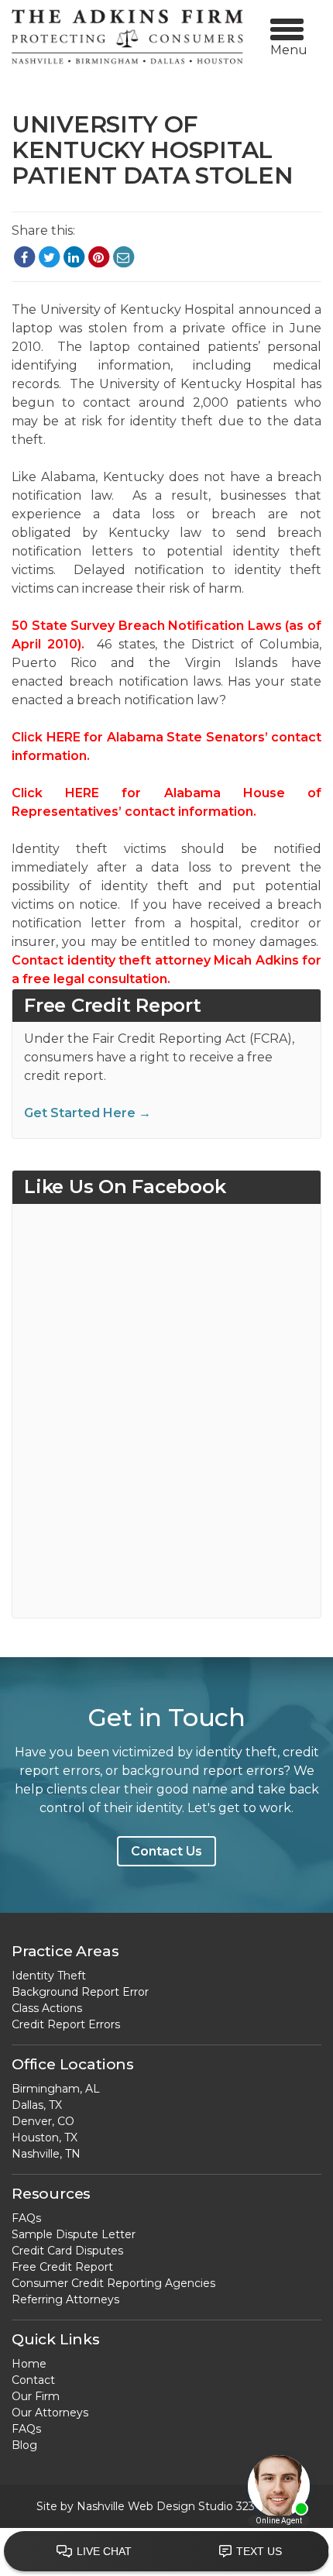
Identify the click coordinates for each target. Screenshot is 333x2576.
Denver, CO (43, 2121)
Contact (33, 2380)
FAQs (26, 2218)
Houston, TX (45, 2137)
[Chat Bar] (166, 2552)
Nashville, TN (46, 2154)
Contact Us (166, 1851)
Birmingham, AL (56, 2089)
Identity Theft (49, 1976)
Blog (24, 2445)
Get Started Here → (88, 1113)
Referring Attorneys (65, 2299)
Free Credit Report (62, 2267)
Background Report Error (80, 1992)
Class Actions (47, 2008)
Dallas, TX (37, 2105)
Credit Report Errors (66, 2024)
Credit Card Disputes (67, 2251)
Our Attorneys (50, 2413)
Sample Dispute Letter (74, 2234)
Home (29, 2364)
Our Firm (36, 2396)
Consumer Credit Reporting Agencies (113, 2283)
